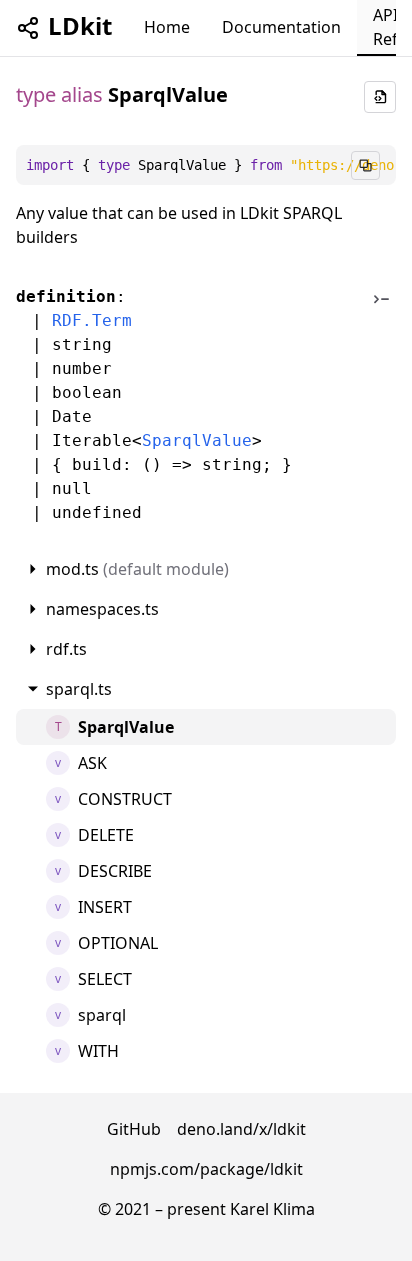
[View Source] (380, 97)
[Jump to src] (378, 405)
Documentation (281, 27)
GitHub (134, 1129)
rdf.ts (66, 649)
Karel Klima (272, 1209)
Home (167, 27)
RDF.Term (92, 320)
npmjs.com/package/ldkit (206, 1169)
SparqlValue (197, 440)
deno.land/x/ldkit (241, 1129)
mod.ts (137, 569)
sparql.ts (79, 689)
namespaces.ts (102, 609)
